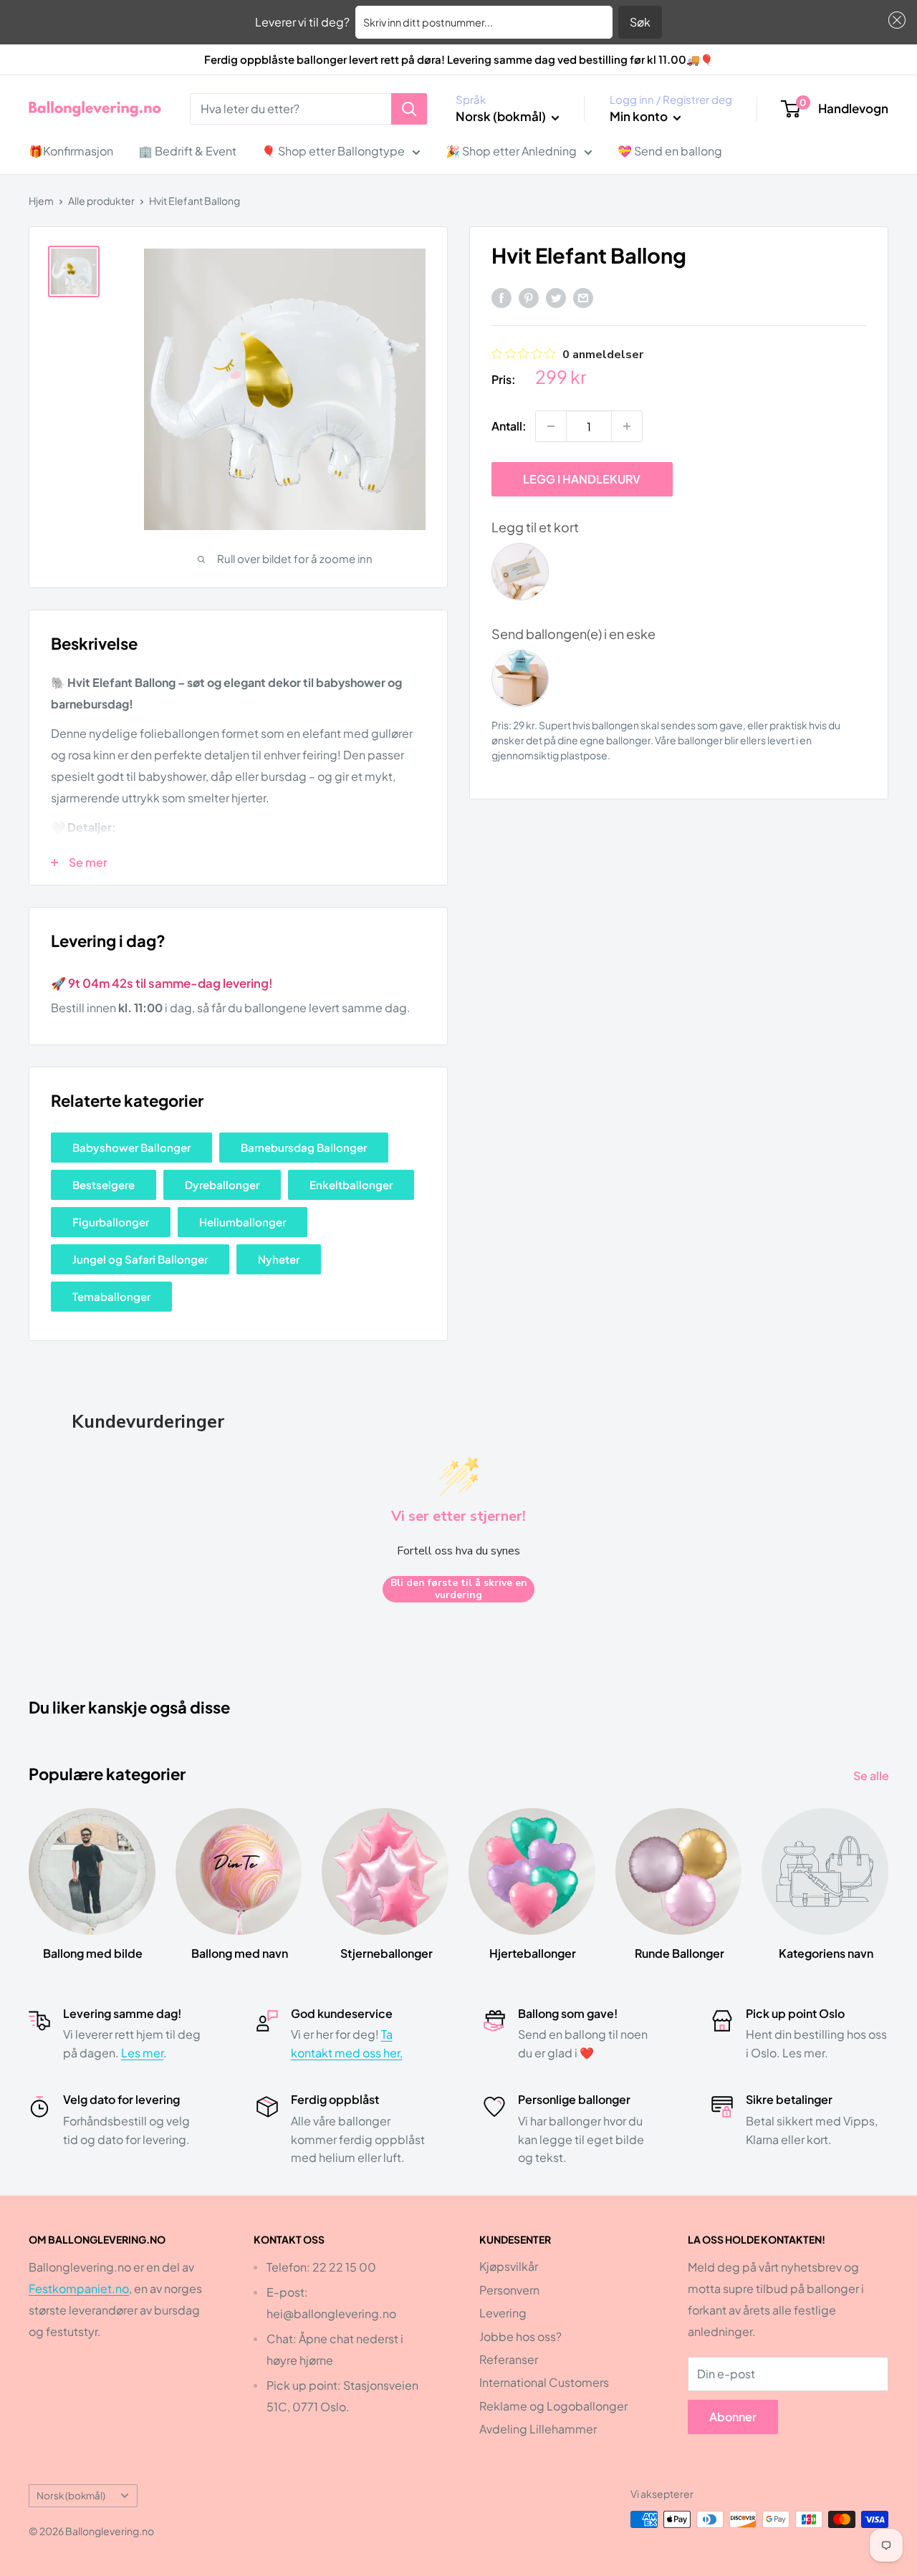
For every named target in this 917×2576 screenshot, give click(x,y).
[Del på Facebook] (501, 297)
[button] (894, 20)
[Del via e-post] (583, 297)
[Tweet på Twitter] (556, 297)
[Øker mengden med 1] (627, 426)
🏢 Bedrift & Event (187, 151)
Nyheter (279, 1259)
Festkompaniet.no (79, 2288)
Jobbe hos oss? (520, 2336)
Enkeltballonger (351, 1184)
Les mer (142, 2053)
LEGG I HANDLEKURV (582, 479)
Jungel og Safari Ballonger (140, 1259)
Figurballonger (111, 1222)
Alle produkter (101, 201)
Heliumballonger (243, 1222)
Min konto (640, 116)
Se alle (872, 1775)
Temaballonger (111, 1296)
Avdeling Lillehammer (538, 2429)
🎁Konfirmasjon (71, 151)
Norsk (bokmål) (71, 2495)
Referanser (509, 2359)
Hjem (41, 201)
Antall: (509, 426)
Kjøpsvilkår (509, 2266)
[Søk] (409, 109)
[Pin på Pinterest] (529, 297)
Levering (503, 2313)
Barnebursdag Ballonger (304, 1147)
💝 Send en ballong (670, 151)
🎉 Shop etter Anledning (511, 151)
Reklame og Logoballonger (553, 2406)
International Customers (544, 2382)
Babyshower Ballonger (131, 1147)
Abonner (733, 2417)
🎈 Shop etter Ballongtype (333, 151)
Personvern (509, 2290)
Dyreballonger (222, 1184)
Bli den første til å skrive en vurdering (459, 1589)
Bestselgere (104, 1184)
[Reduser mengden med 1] (551, 426)
